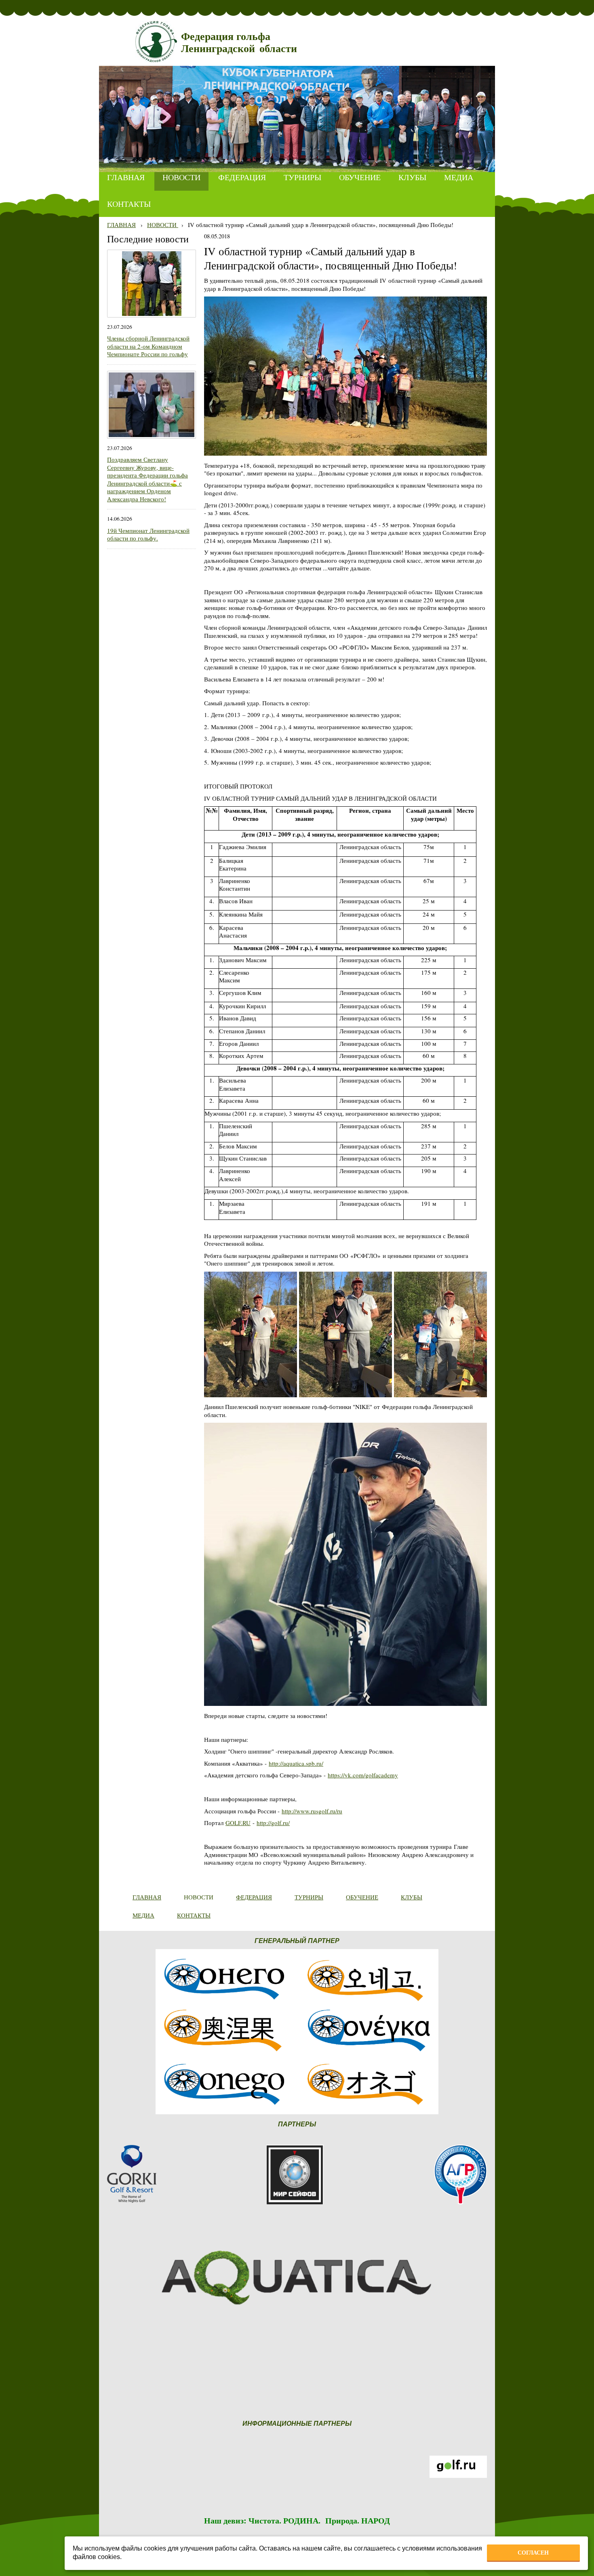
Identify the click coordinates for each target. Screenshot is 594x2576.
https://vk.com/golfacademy (363, 1775)
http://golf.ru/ (273, 1823)
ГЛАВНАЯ (121, 225)
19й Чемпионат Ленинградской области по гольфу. (148, 534)
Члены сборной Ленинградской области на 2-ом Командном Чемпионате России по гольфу (148, 346)
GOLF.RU (238, 1823)
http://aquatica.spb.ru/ (296, 1763)
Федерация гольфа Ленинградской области (239, 43)
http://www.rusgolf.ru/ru (312, 1811)
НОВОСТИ (163, 225)
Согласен (533, 2553)
